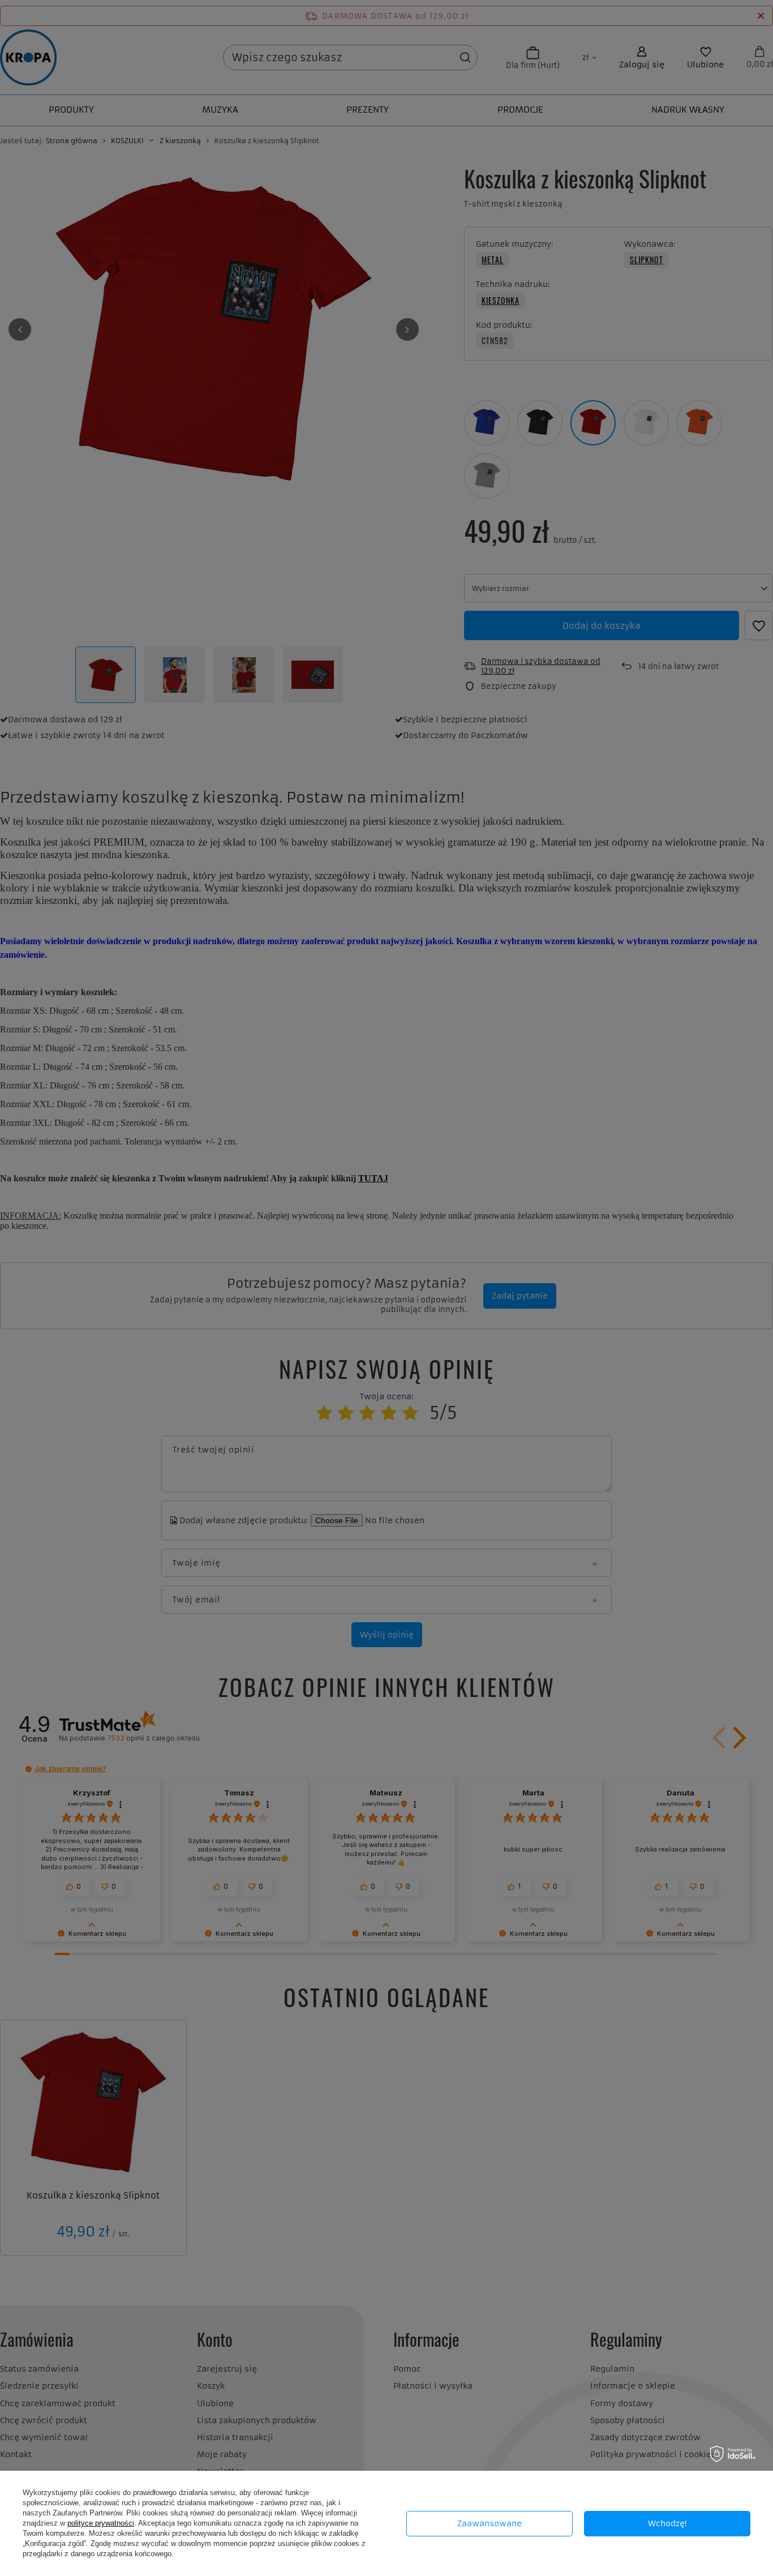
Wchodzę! (667, 2523)
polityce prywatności (101, 2523)
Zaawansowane (489, 2523)
